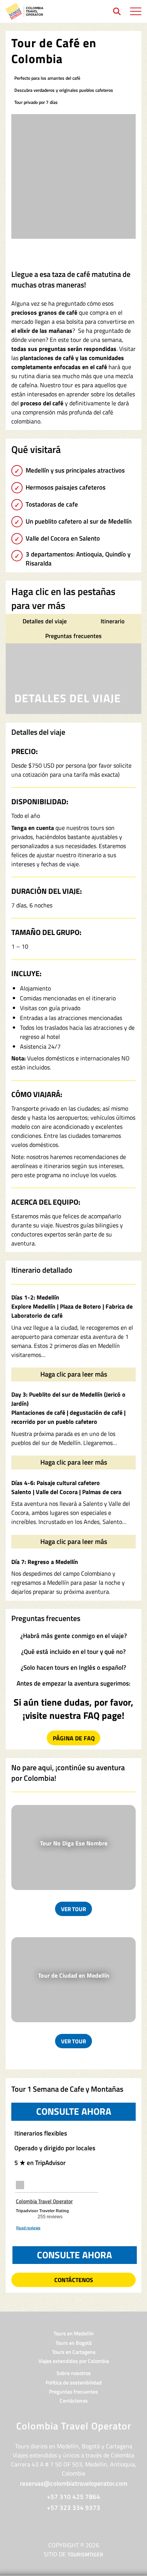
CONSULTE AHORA (74, 2111)
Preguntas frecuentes (73, 2391)
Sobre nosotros (74, 2373)
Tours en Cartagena (74, 2352)
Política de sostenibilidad (74, 2382)
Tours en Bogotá (73, 2343)
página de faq (74, 1738)
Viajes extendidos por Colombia (74, 2361)
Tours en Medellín (74, 2333)
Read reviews (28, 2228)
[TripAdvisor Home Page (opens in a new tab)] (20, 2184)
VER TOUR (73, 1909)
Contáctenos (74, 2401)
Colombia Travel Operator (44, 2201)
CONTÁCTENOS (74, 2280)
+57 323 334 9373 (73, 2508)
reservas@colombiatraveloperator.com (74, 2483)
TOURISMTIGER (85, 2554)
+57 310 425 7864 (73, 2497)
